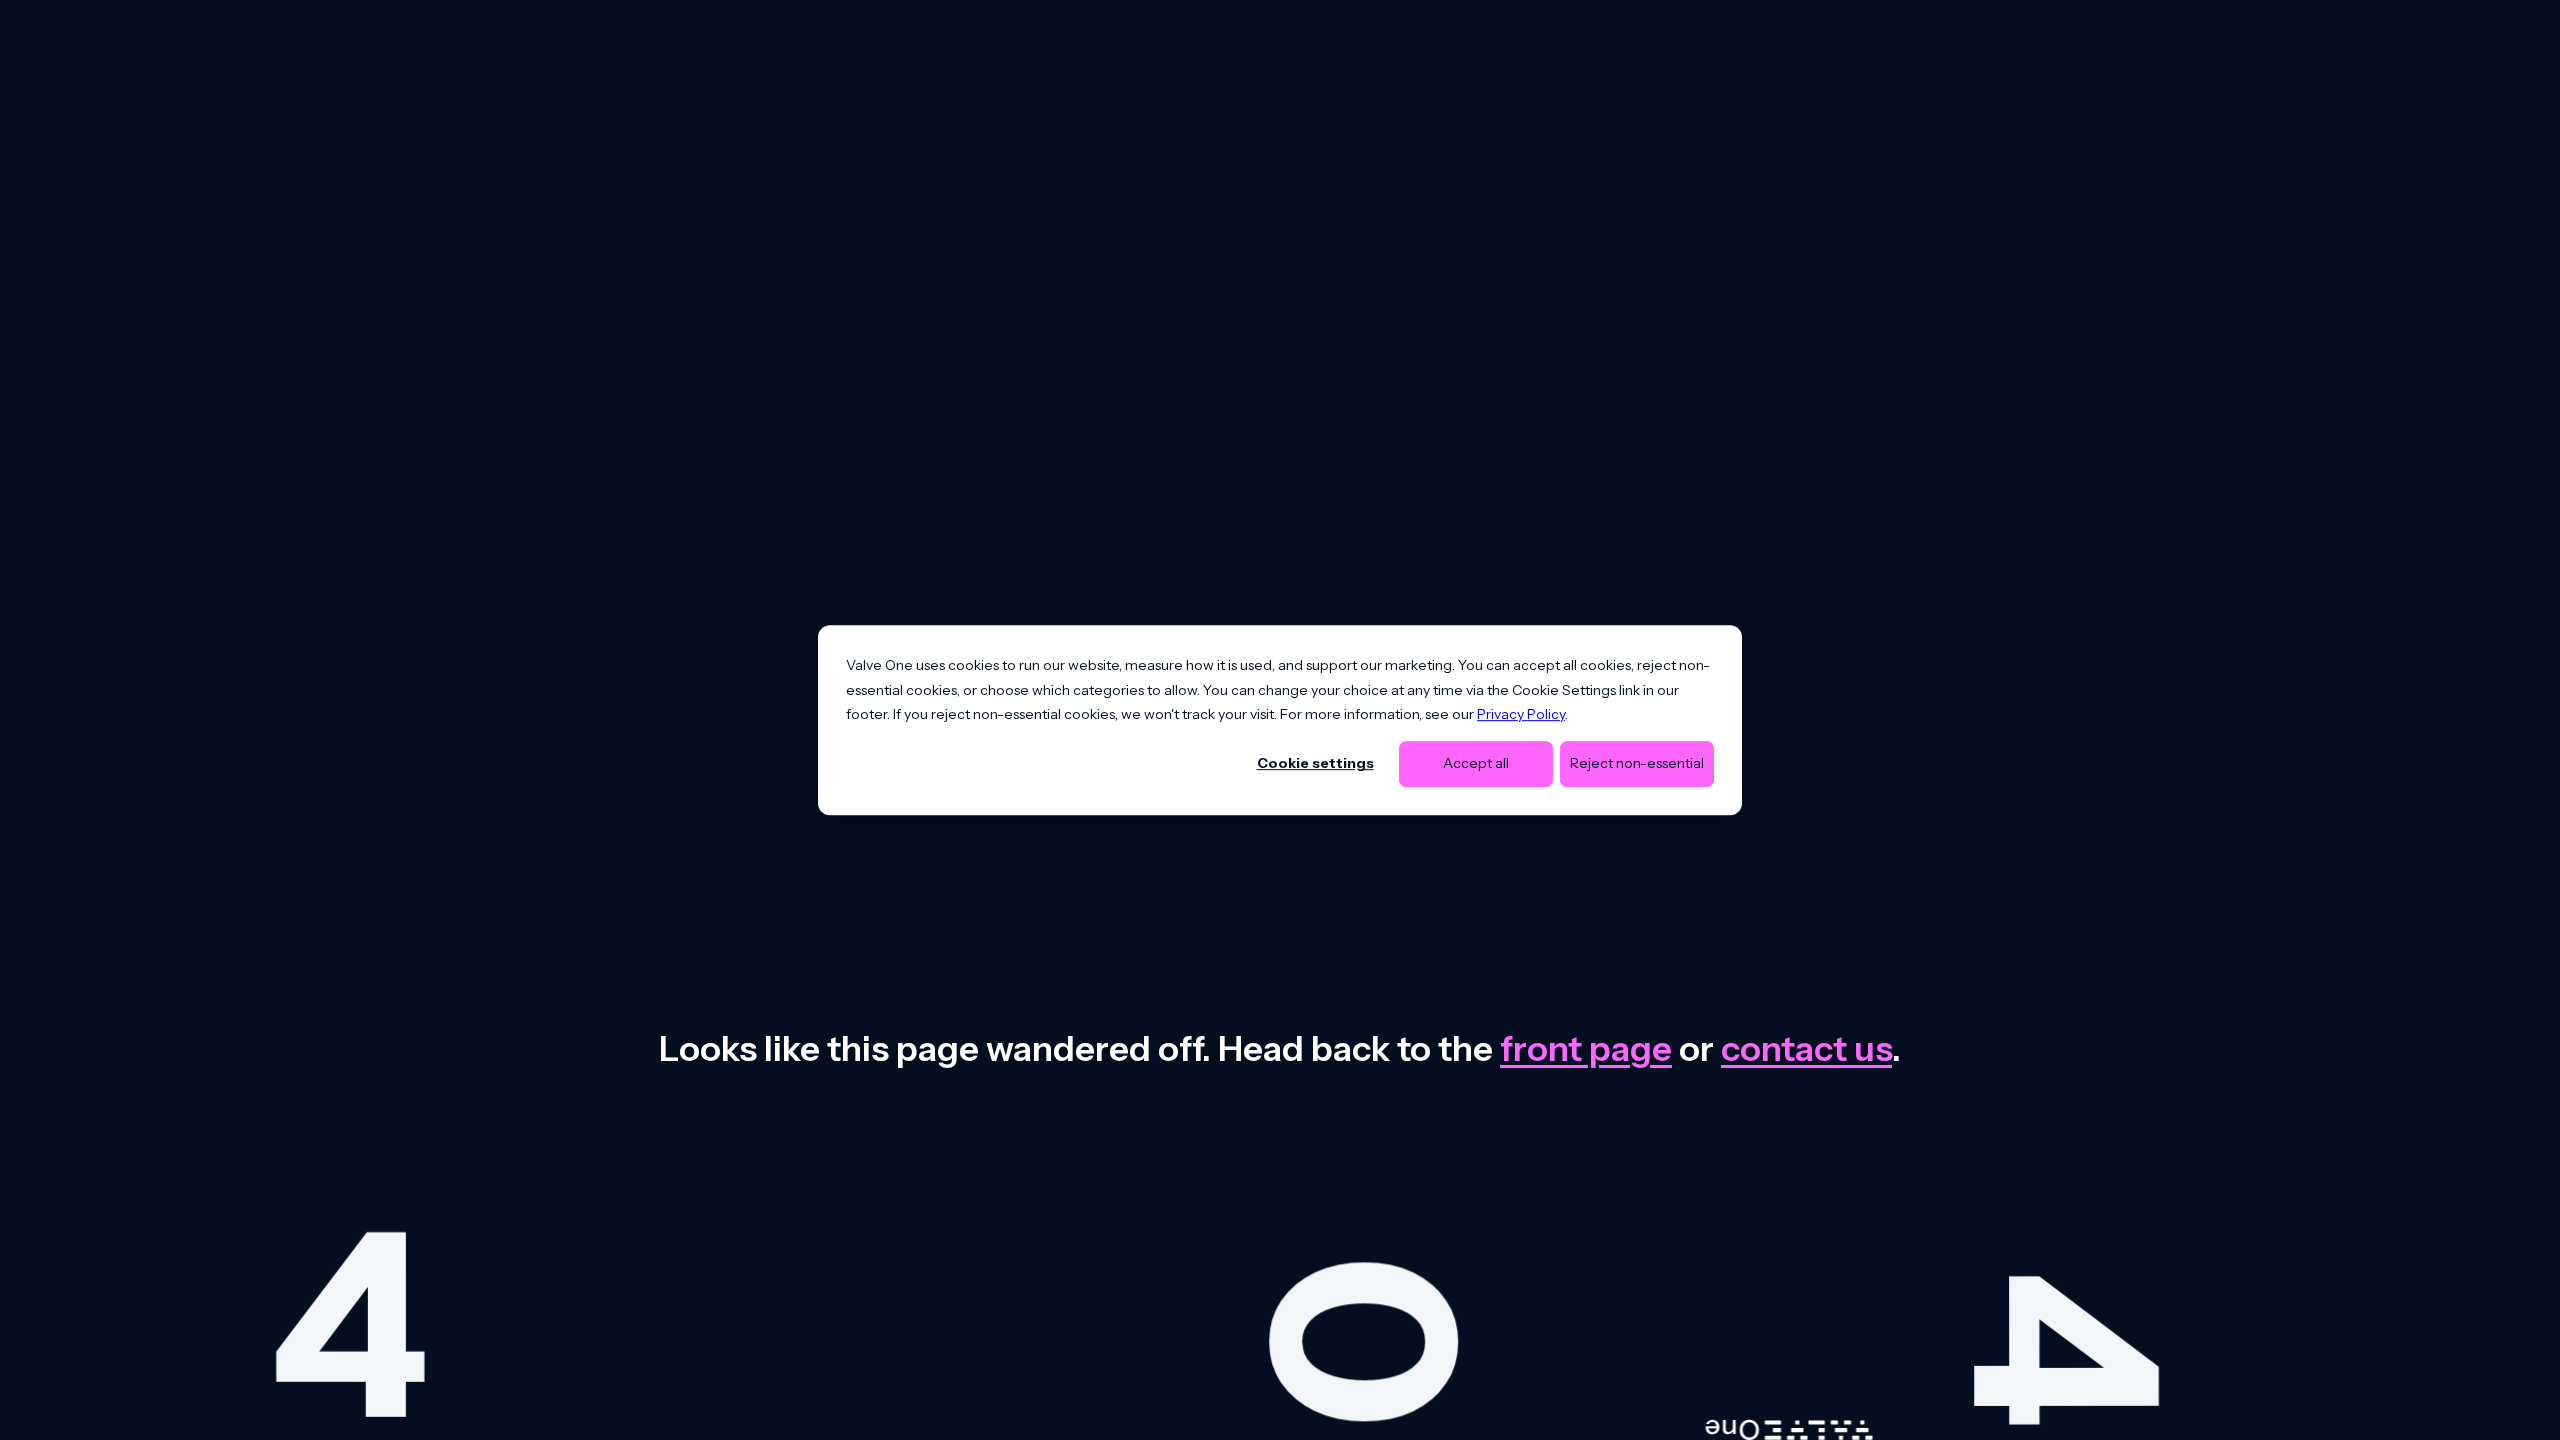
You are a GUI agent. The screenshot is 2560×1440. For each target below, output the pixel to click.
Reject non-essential (1637, 764)
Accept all (1476, 764)
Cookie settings (1315, 764)
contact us (1806, 1048)
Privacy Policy (1521, 714)
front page (1586, 1048)
